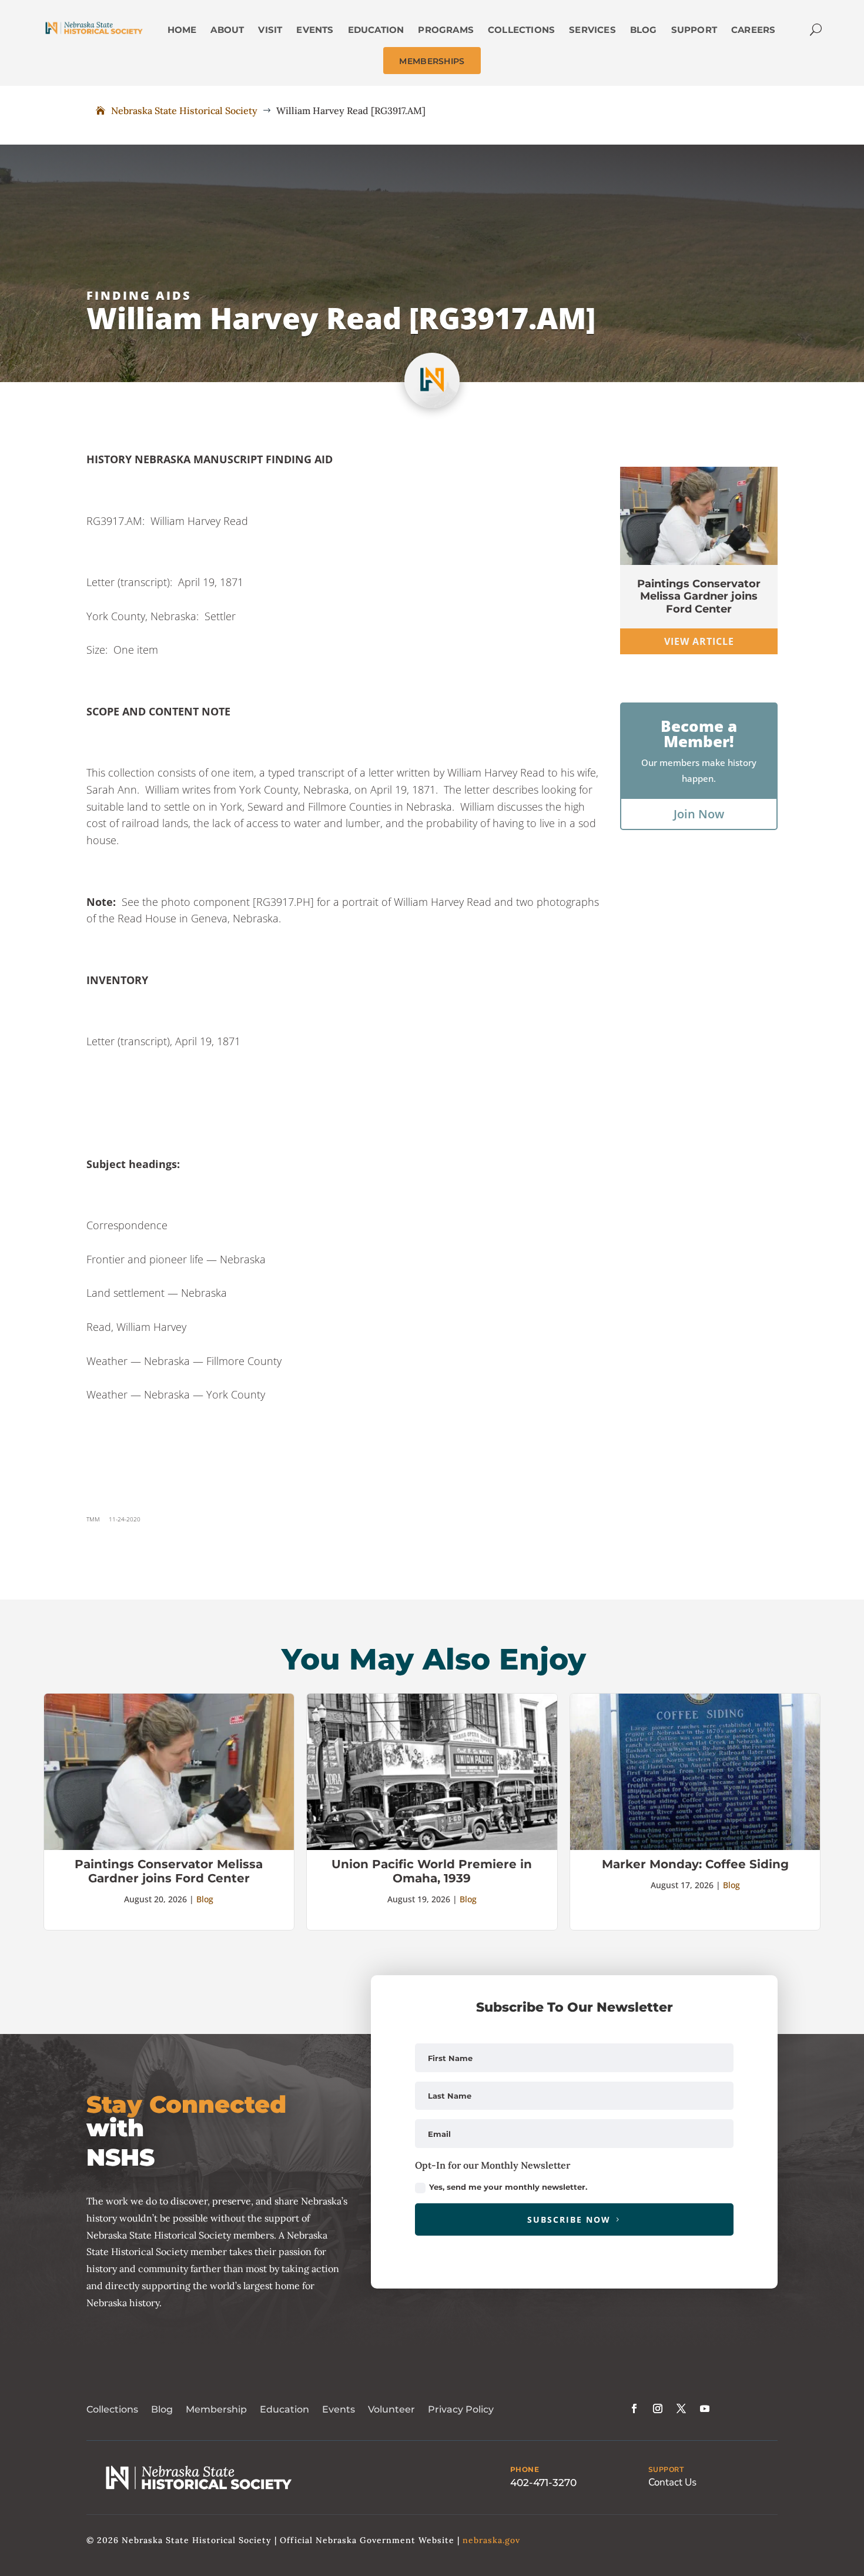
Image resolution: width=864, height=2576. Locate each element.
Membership (216, 2409)
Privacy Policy (461, 2409)
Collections (112, 2409)
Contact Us (672, 2482)
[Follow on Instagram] (658, 2408)
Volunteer (391, 2409)
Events (339, 2409)
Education (284, 2409)
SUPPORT (666, 2470)
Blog (205, 1899)
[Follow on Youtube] (705, 2408)
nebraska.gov (491, 2540)
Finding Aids (139, 295)
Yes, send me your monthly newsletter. (508, 2187)
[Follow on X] (681, 2408)
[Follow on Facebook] (634, 2408)
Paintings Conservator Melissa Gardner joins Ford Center (699, 596)
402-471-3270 (543, 2483)
